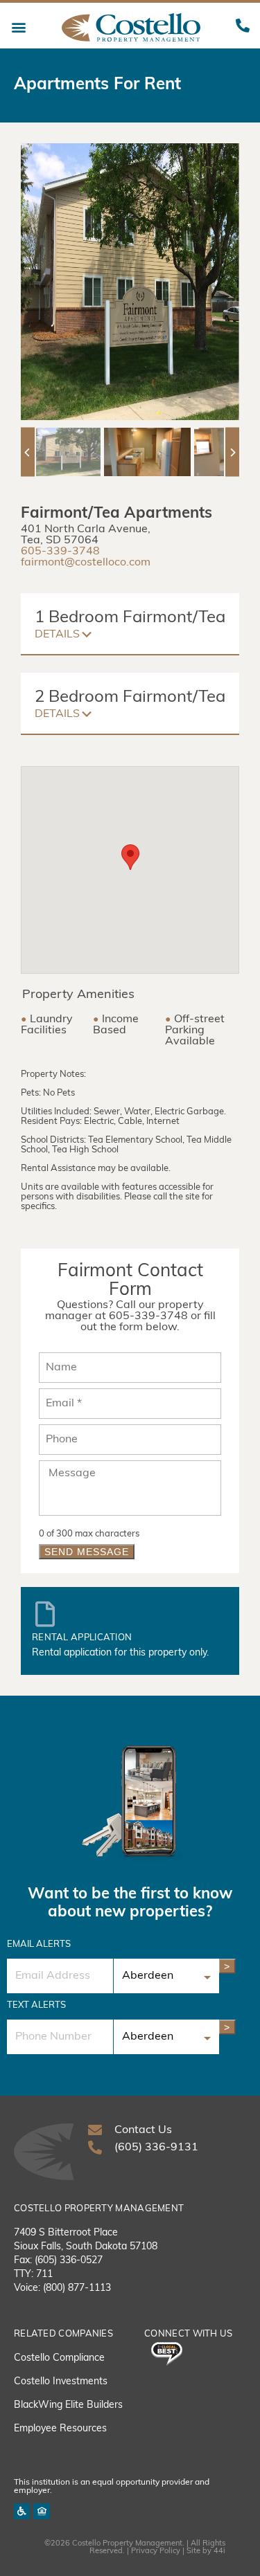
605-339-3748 (60, 552)
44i (219, 2551)
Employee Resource (58, 2429)
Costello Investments (61, 2382)
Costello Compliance (59, 2358)
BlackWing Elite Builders (68, 2405)
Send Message (87, 1552)
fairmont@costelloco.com (86, 563)
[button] (18, 27)
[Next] (232, 452)
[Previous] (28, 452)
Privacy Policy (156, 2551)
